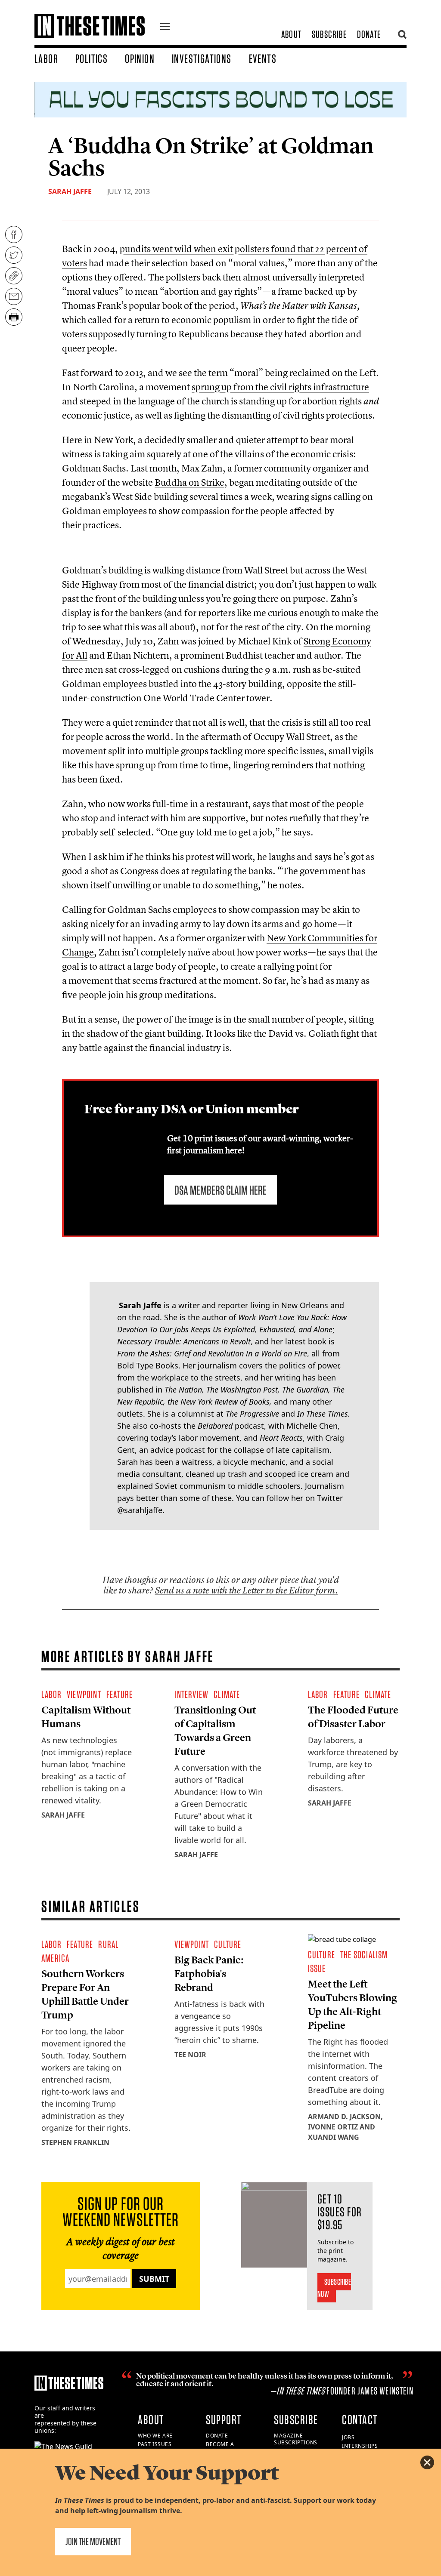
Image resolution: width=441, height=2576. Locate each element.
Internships (360, 2446)
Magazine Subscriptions (296, 2439)
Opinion (140, 59)
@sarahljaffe (140, 1510)
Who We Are (155, 2436)
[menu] (165, 28)
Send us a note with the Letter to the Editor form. (247, 1590)
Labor (46, 59)
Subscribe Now (334, 2288)
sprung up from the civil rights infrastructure (280, 387)
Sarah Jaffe (70, 191)
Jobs (348, 2437)
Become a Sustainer (221, 2448)
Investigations (202, 59)
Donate (369, 34)
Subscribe (329, 34)
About (291, 34)
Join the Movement (93, 2541)
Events (263, 59)
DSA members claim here (220, 1190)
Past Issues (155, 2444)
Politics (92, 59)
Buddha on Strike (189, 482)
